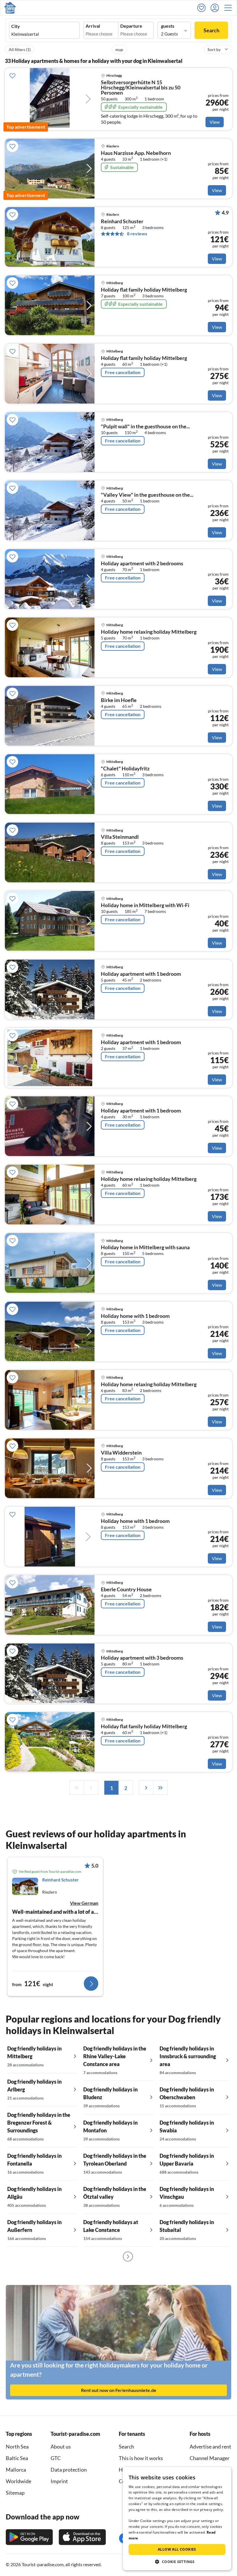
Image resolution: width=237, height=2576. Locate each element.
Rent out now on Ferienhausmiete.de (119, 2390)
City (16, 26)
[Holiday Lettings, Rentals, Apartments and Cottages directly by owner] (10, 8)
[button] (230, 8)
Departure (131, 26)
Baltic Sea (17, 2458)
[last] (160, 1788)
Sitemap (15, 2493)
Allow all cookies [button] (177, 2549)
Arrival (93, 26)
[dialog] (177, 2519)
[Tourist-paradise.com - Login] (216, 8)
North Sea (17, 2446)
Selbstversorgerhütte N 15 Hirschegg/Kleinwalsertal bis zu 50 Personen (141, 88)
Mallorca (16, 2470)
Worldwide (18, 2481)
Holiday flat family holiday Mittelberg (144, 290)
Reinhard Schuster (122, 222)
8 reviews (137, 234)
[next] (146, 1788)
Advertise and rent (210, 2446)
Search (211, 30)
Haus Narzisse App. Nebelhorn (136, 153)
